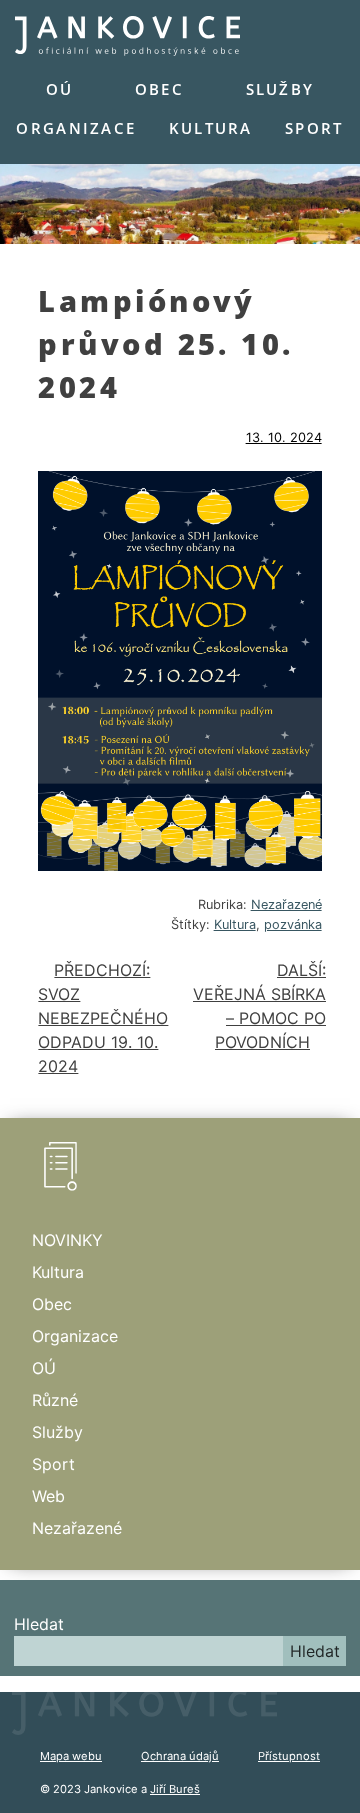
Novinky (67, 1240)
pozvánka (293, 924)
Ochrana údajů (180, 1756)
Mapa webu (71, 1756)
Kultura (211, 128)
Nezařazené (286, 904)
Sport (314, 128)
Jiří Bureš (175, 1789)
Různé (55, 1400)
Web (48, 1496)
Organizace (76, 128)
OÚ (60, 89)
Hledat (39, 1624)
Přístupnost (289, 1756)
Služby (280, 89)
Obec (159, 89)
